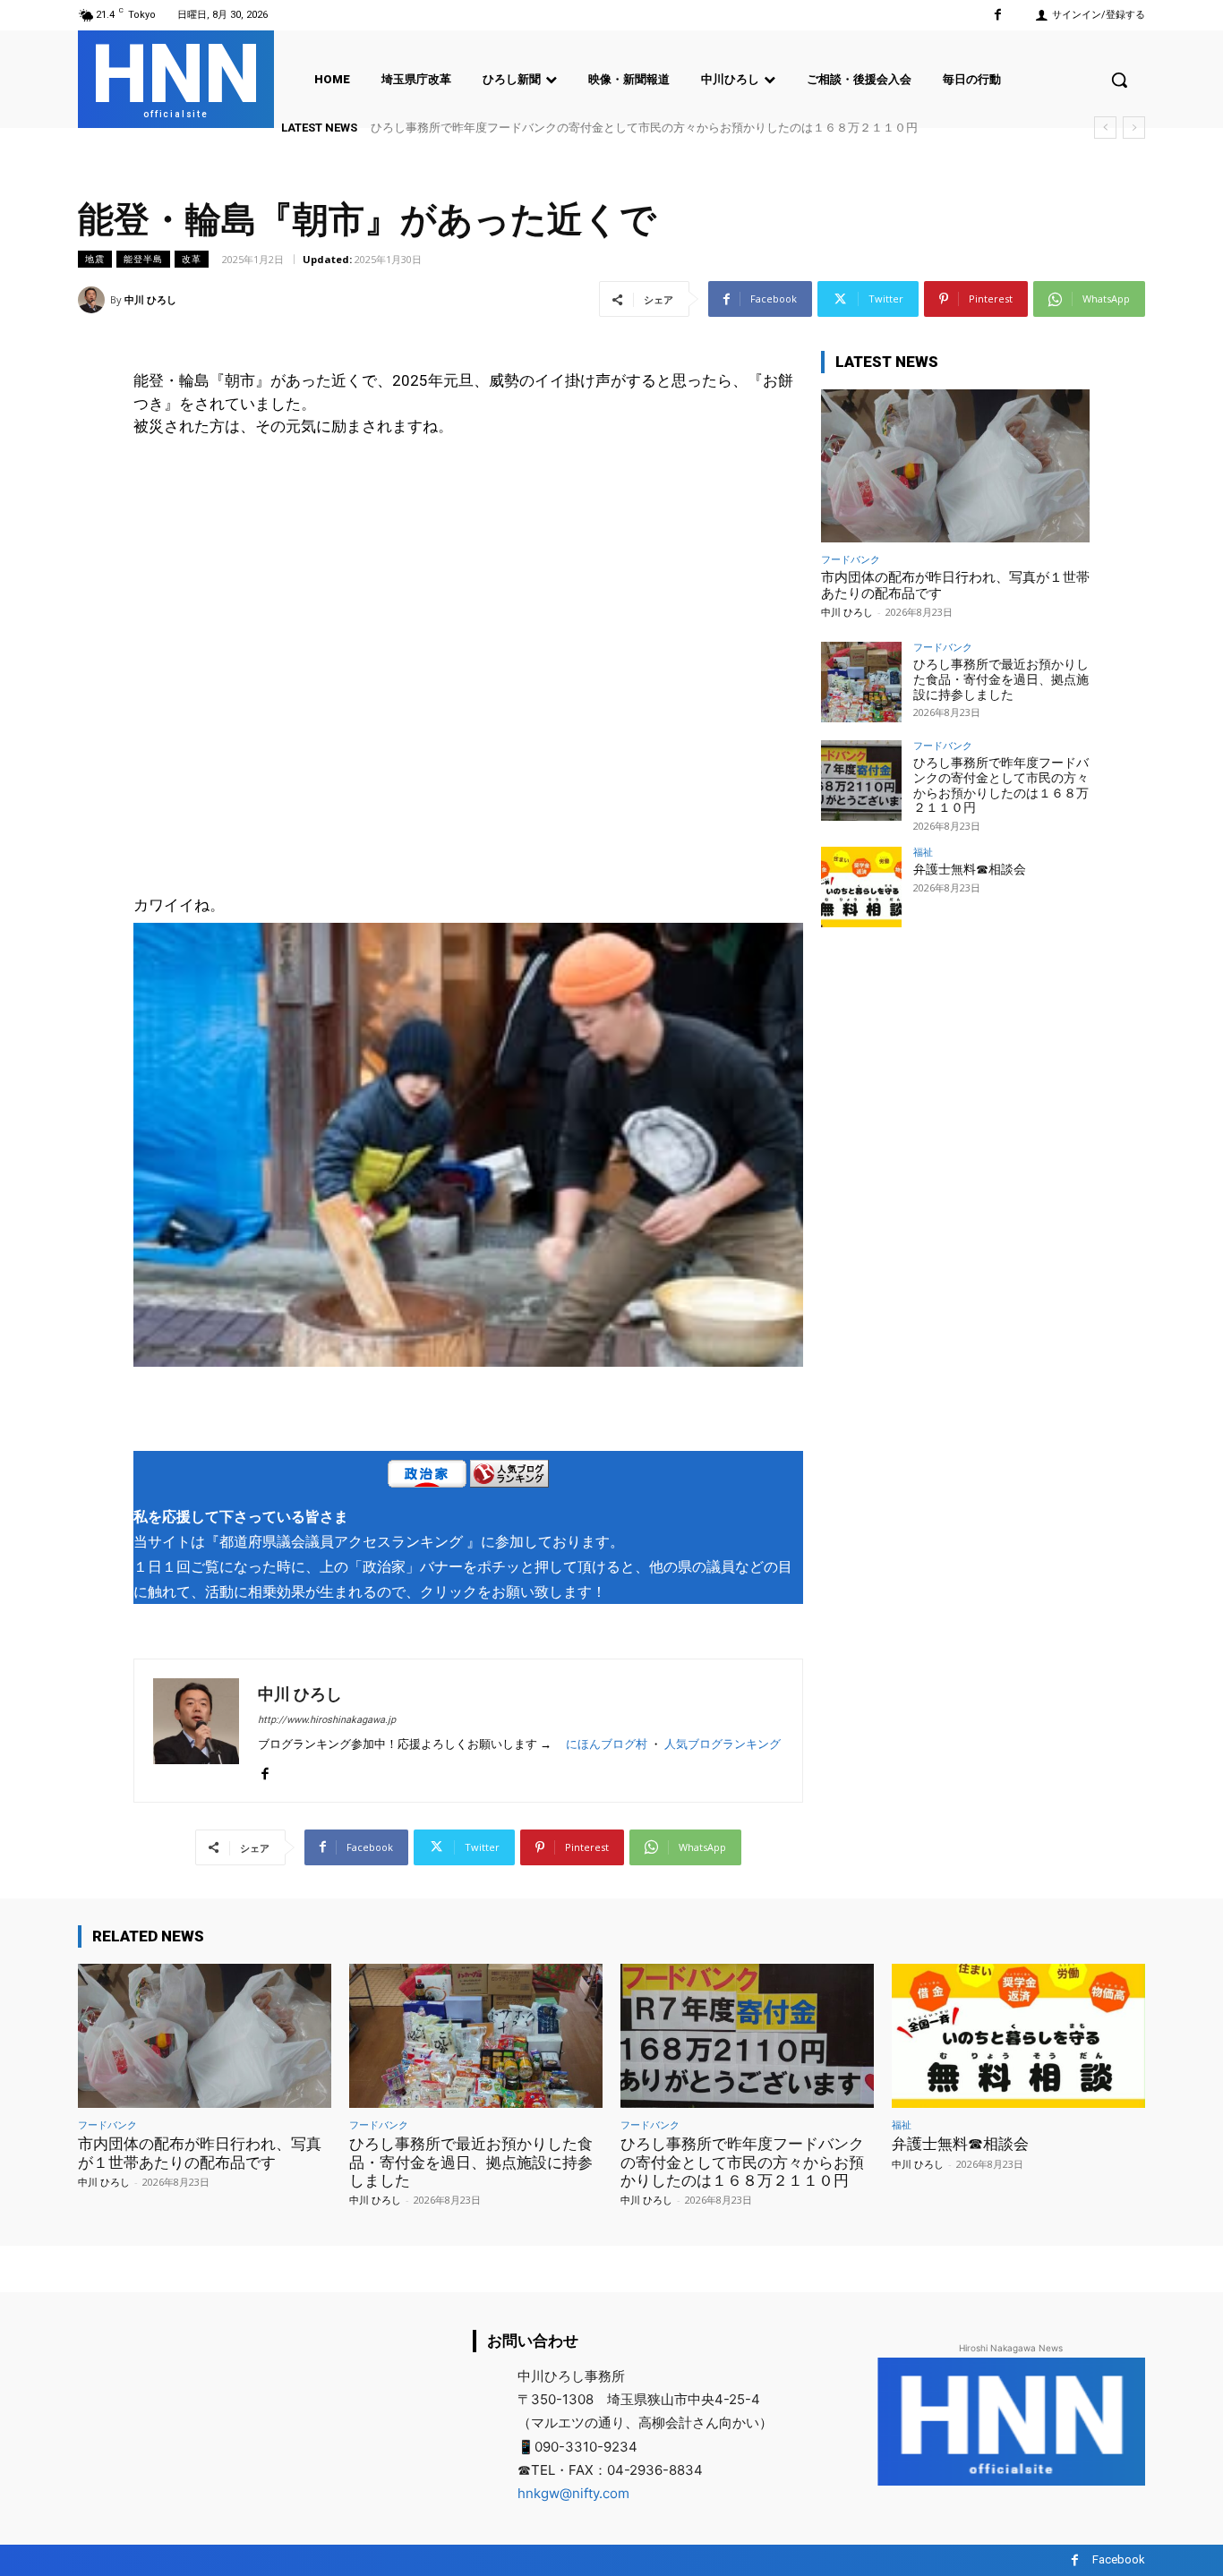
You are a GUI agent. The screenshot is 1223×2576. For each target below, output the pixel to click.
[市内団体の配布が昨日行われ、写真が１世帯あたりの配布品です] (955, 466)
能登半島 (143, 259)
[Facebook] (998, 15)
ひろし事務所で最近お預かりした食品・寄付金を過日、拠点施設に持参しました (1001, 679)
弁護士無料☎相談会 (970, 869)
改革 (192, 259)
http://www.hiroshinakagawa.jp (327, 1720)
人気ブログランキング (723, 1744)
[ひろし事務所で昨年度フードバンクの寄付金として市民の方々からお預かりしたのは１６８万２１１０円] (861, 780)
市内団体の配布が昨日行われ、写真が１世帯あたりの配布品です (200, 2153)
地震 (95, 259)
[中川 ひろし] (94, 300)
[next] (1134, 128)
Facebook (1119, 2559)
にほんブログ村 (607, 1744)
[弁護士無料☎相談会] (861, 887)
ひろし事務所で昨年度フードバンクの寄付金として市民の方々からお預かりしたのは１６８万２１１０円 (644, 128)
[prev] (1105, 128)
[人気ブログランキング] (509, 1477)
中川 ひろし (150, 299)
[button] (1119, 80)
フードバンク (851, 559)
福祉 (923, 852)
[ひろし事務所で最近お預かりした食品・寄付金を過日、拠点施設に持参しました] (861, 682)
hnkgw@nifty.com (573, 2493)
